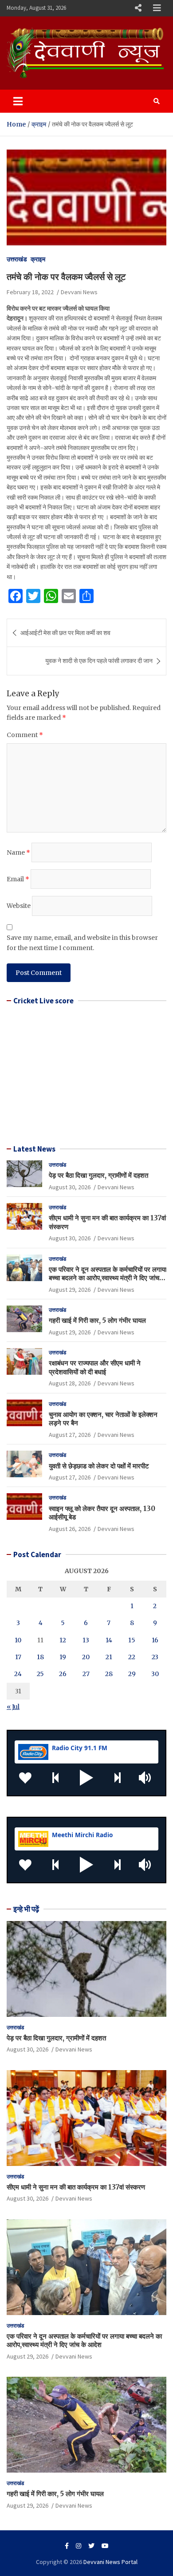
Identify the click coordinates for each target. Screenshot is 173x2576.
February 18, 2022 (30, 292)
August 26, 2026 (70, 1529)
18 (40, 1657)
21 (109, 1657)
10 (18, 1640)
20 (86, 1657)
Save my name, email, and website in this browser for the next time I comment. (82, 943)
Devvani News (79, 292)
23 (155, 1657)
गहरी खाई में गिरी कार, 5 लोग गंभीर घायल (97, 1320)
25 (40, 1674)
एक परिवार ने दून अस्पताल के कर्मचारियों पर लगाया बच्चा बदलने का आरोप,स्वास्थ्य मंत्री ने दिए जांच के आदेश (108, 1278)
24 (18, 1674)
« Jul (13, 1707)
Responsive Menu (138, 8)
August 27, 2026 (70, 1435)
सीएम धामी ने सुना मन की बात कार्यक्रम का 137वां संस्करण (76, 2187)
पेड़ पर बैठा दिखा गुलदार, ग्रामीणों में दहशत (98, 1175)
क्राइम (38, 259)
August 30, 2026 (70, 1187)
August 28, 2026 (70, 1383)
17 (18, 1657)
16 (155, 1640)
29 (132, 1674)
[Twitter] (91, 2546)
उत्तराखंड (17, 259)
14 (109, 1640)
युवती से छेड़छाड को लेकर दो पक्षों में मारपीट (99, 1466)
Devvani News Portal (110, 2562)
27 (86, 1674)
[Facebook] (67, 2546)
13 (86, 1640)
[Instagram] (79, 2546)
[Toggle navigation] (18, 101)
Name (18, 852)
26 (63, 1674)
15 (132, 1640)
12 (63, 1640)
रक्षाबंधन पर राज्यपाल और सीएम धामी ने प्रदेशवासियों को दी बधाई (95, 1367)
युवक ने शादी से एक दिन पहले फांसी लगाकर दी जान (99, 661)
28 (109, 1674)
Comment (25, 735)
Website (19, 906)
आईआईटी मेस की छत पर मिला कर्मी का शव (65, 633)
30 (155, 1674)
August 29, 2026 (70, 1290)
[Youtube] (105, 2546)
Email (18, 879)
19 (63, 1657)
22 (132, 1657)
